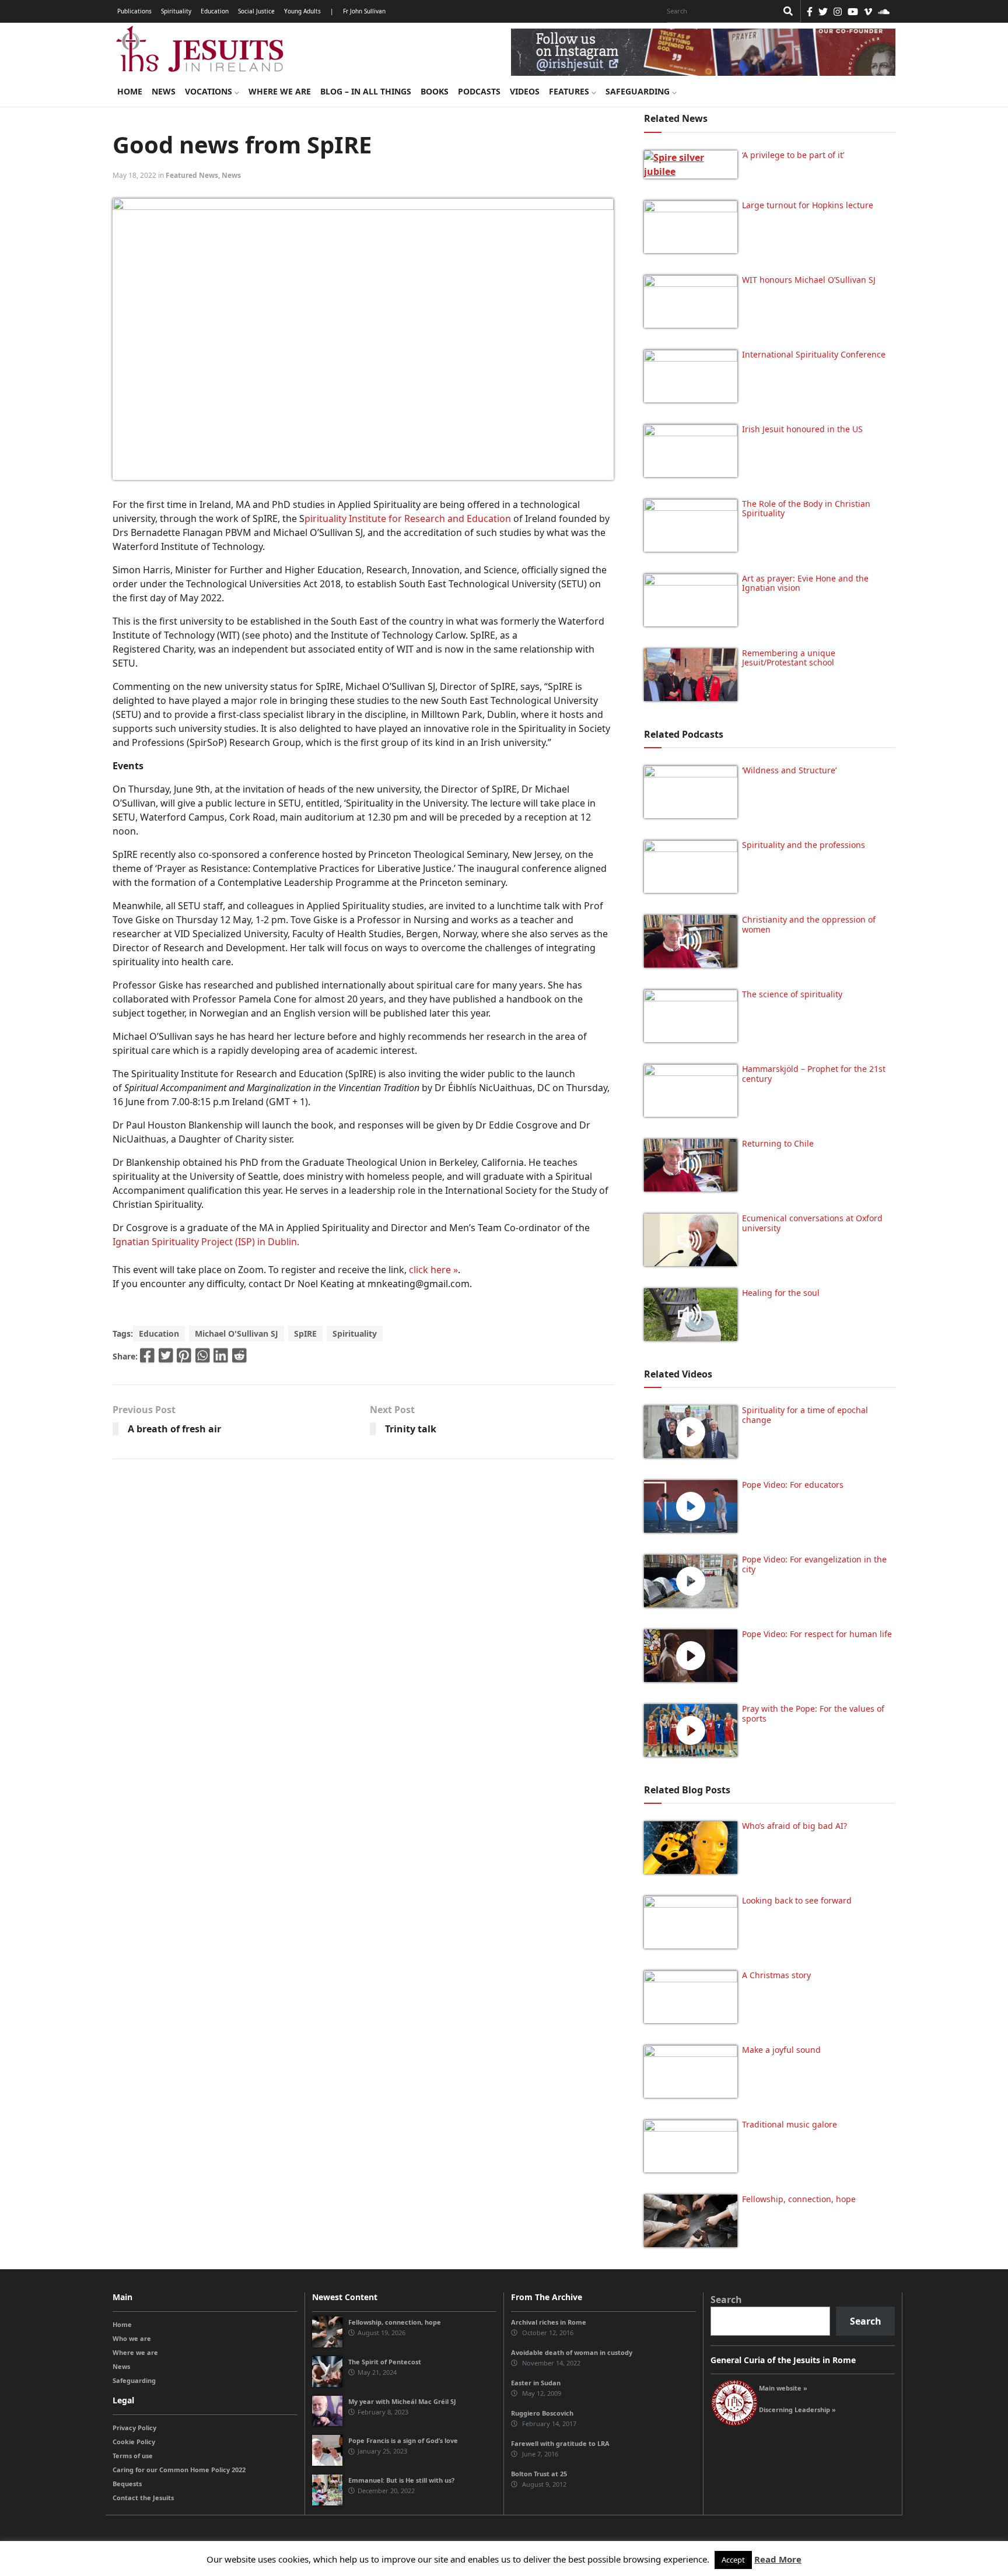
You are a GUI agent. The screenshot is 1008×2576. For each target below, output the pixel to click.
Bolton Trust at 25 (539, 2474)
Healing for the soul (781, 1293)
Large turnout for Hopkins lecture (808, 205)
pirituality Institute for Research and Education (409, 518)
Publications (134, 11)
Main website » (783, 2388)
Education (215, 11)
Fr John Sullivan (364, 11)
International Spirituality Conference (814, 354)
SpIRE (305, 1333)
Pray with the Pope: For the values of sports (813, 1713)
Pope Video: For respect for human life (818, 1634)
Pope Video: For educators (793, 1485)
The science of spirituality (792, 994)
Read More (778, 2559)
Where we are (280, 91)
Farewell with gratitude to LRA (560, 2443)
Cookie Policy (134, 2442)
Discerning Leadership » (797, 2409)
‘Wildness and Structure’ (789, 770)
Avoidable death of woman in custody (572, 2352)
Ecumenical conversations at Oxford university (812, 1223)
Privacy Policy (134, 2428)
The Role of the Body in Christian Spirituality (806, 509)
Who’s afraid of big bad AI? (794, 1826)
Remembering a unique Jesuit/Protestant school (789, 658)
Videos (525, 91)
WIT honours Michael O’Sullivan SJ (809, 280)
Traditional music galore (790, 2124)
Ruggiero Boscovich (542, 2413)
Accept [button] (733, 2560)
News (164, 91)
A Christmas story (776, 1975)
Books (435, 91)
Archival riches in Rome (549, 2322)
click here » (433, 1270)
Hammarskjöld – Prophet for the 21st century (814, 1074)
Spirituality (176, 11)
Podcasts (479, 91)
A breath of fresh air (174, 1429)
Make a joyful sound (781, 2050)
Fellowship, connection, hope (799, 2199)
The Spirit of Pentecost (385, 2362)
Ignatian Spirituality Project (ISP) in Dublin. (206, 1242)
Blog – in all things (366, 91)
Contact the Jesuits (143, 2498)
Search (726, 2300)
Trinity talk (411, 1429)
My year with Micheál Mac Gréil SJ (402, 2401)
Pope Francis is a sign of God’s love (403, 2440)
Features (570, 91)
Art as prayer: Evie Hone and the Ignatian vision (805, 583)
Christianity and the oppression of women (809, 924)
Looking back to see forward (797, 1900)
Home (130, 91)
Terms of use (133, 2456)
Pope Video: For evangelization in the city (814, 1564)
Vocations (210, 91)
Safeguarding (639, 91)
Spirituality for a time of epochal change (805, 1415)
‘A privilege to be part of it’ (793, 155)
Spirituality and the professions (804, 845)
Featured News (192, 175)
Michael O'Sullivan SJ (237, 1333)
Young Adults (302, 11)
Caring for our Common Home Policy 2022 (179, 2470)
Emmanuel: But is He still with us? (401, 2480)
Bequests (127, 2484)
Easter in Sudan (536, 2383)
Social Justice (256, 11)
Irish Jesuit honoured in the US (802, 429)
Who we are (132, 2338)
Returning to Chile (778, 1143)
